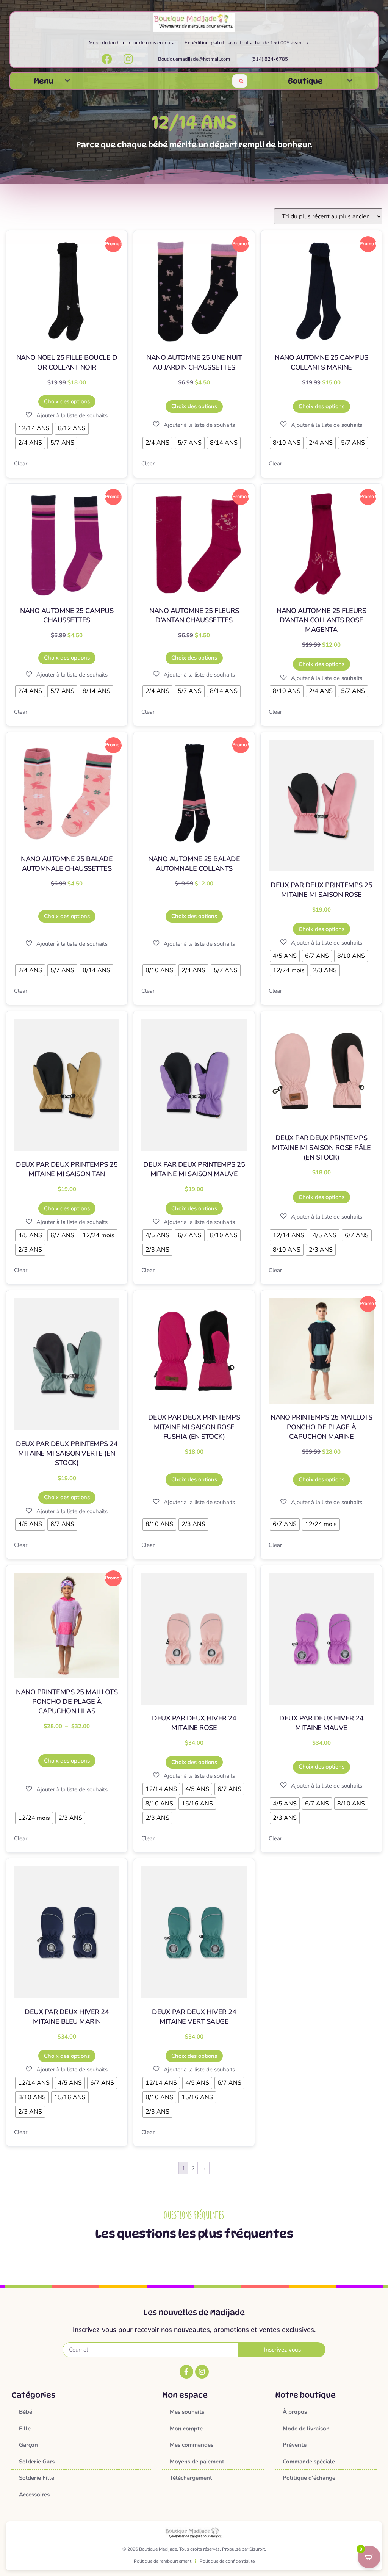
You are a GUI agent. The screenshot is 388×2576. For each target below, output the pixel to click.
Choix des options (67, 401)
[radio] (34, 429)
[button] (67, 81)
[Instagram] (202, 2372)
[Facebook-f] (186, 2372)
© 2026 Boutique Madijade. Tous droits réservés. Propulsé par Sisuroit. (194, 2549)
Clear (21, 464)
